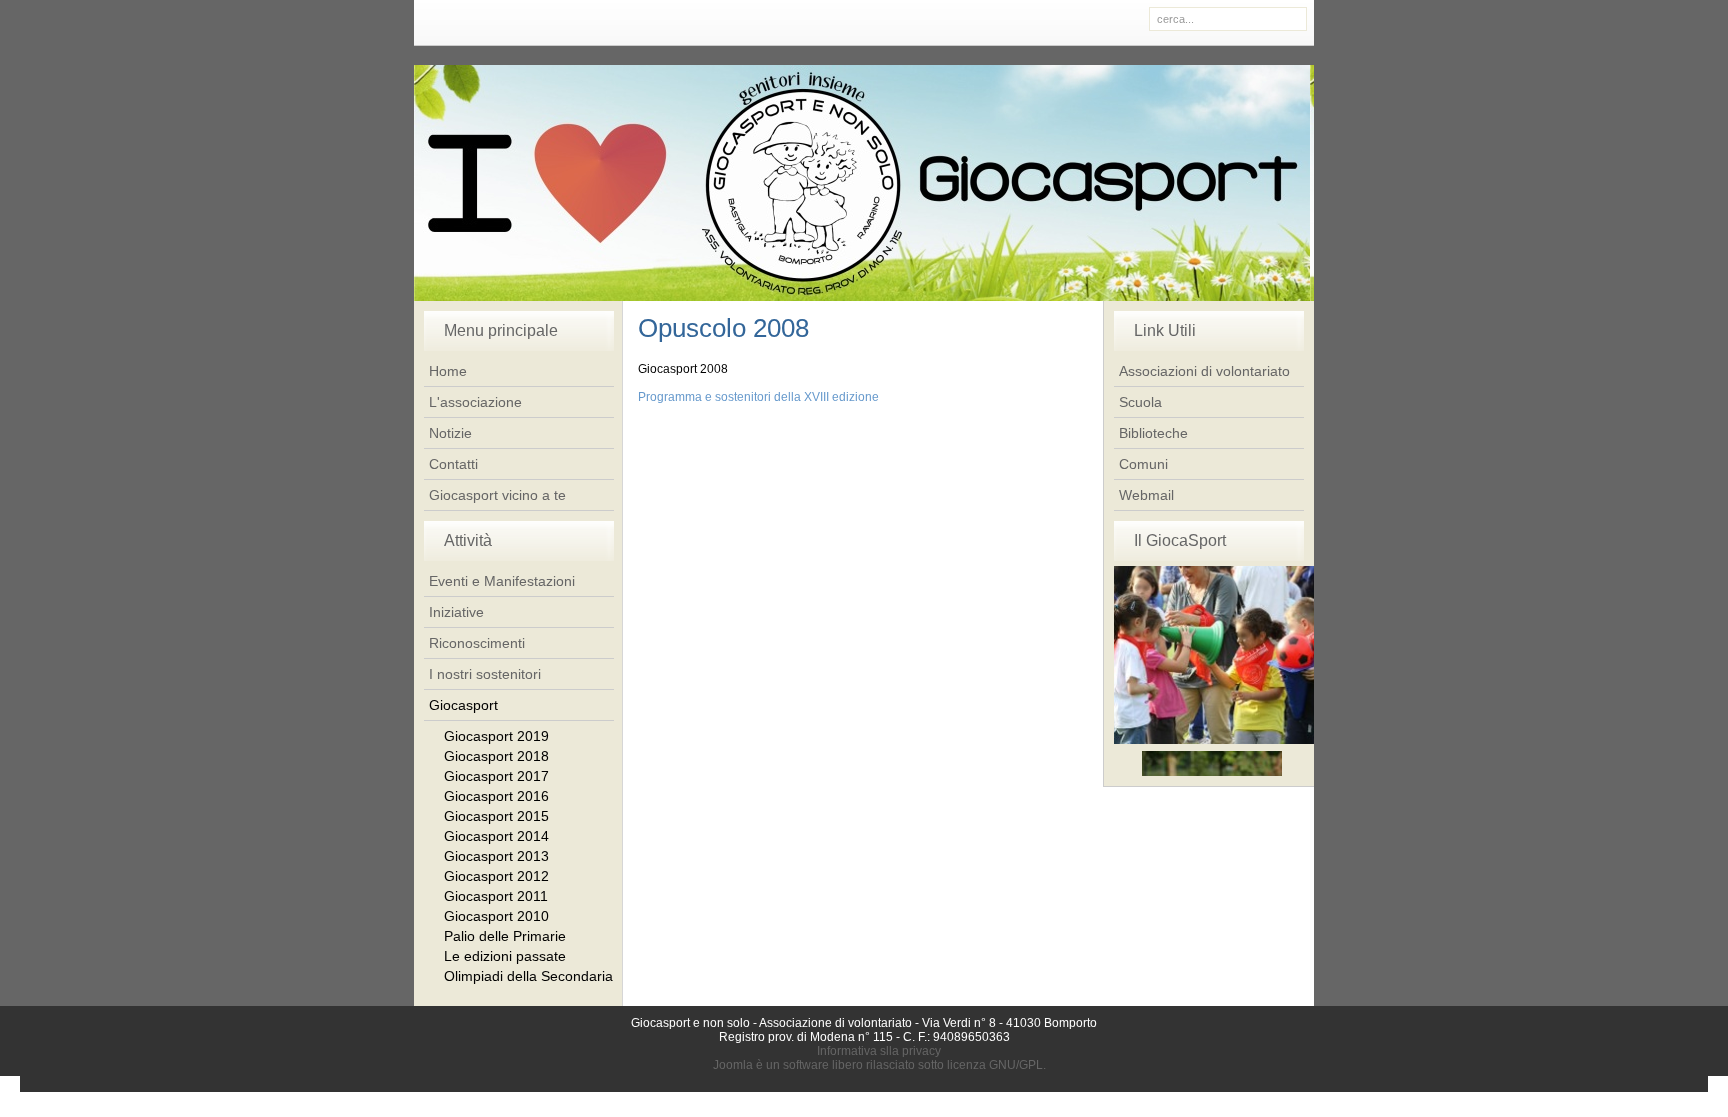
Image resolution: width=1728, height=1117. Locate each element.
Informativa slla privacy (879, 1051)
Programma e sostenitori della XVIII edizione (758, 397)
